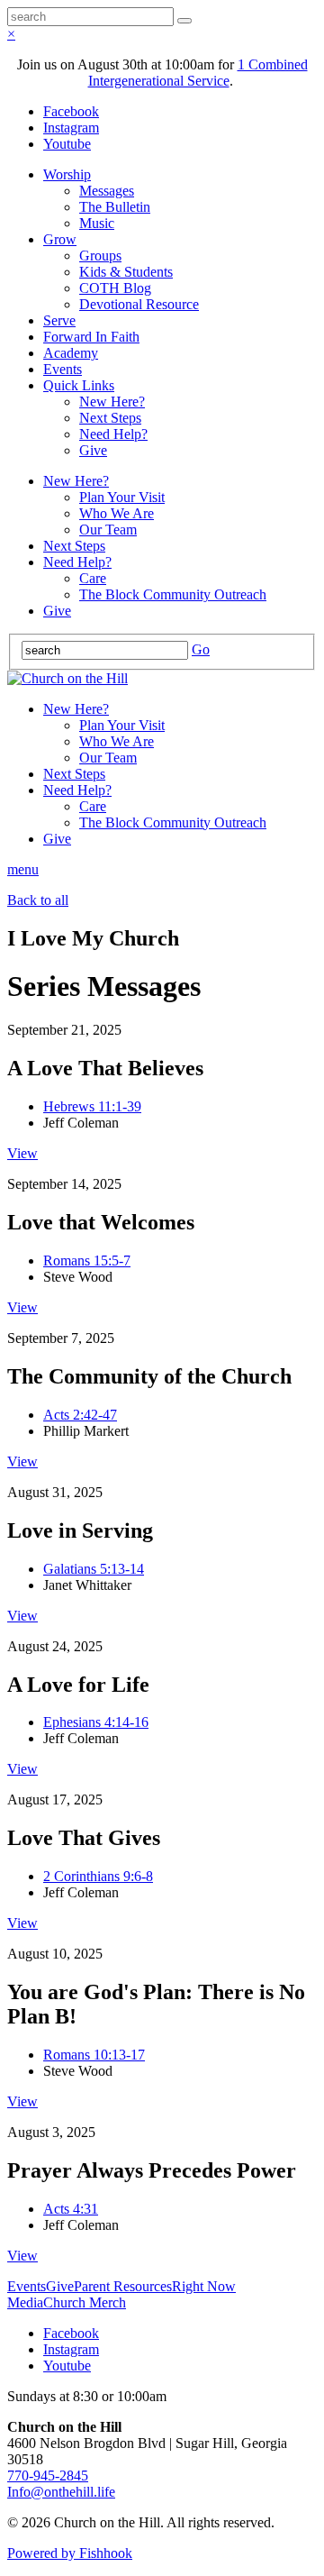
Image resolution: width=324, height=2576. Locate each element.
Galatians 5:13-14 (94, 1569)
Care (93, 578)
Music (97, 223)
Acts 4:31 (71, 2209)
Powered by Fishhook (70, 2553)
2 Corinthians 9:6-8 (98, 1876)
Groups (100, 256)
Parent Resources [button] (123, 2286)
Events (63, 369)
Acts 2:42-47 (80, 1415)
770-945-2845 (48, 2476)
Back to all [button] (38, 900)
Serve (59, 320)
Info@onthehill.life (61, 2492)
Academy (71, 353)
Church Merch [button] (85, 2302)
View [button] (22, 1153)
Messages (107, 191)
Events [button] (27, 2286)
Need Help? (113, 434)
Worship (67, 174)
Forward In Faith (91, 337)
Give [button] (60, 2286)
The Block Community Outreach (173, 594)
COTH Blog (115, 288)
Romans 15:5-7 (87, 1261)
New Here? (112, 402)
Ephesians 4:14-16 (96, 1722)
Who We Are (117, 513)
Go (201, 649)
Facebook (71, 111)
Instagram (71, 128)
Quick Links (79, 385)
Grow (60, 239)
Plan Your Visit (122, 497)
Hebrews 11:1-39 (92, 1106)
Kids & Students (126, 272)
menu (23, 869)
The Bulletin (115, 207)
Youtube (67, 144)
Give (93, 450)
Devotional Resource (139, 304)
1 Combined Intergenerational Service (198, 73)
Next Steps (110, 418)
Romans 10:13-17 (94, 2055)
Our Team (108, 530)
